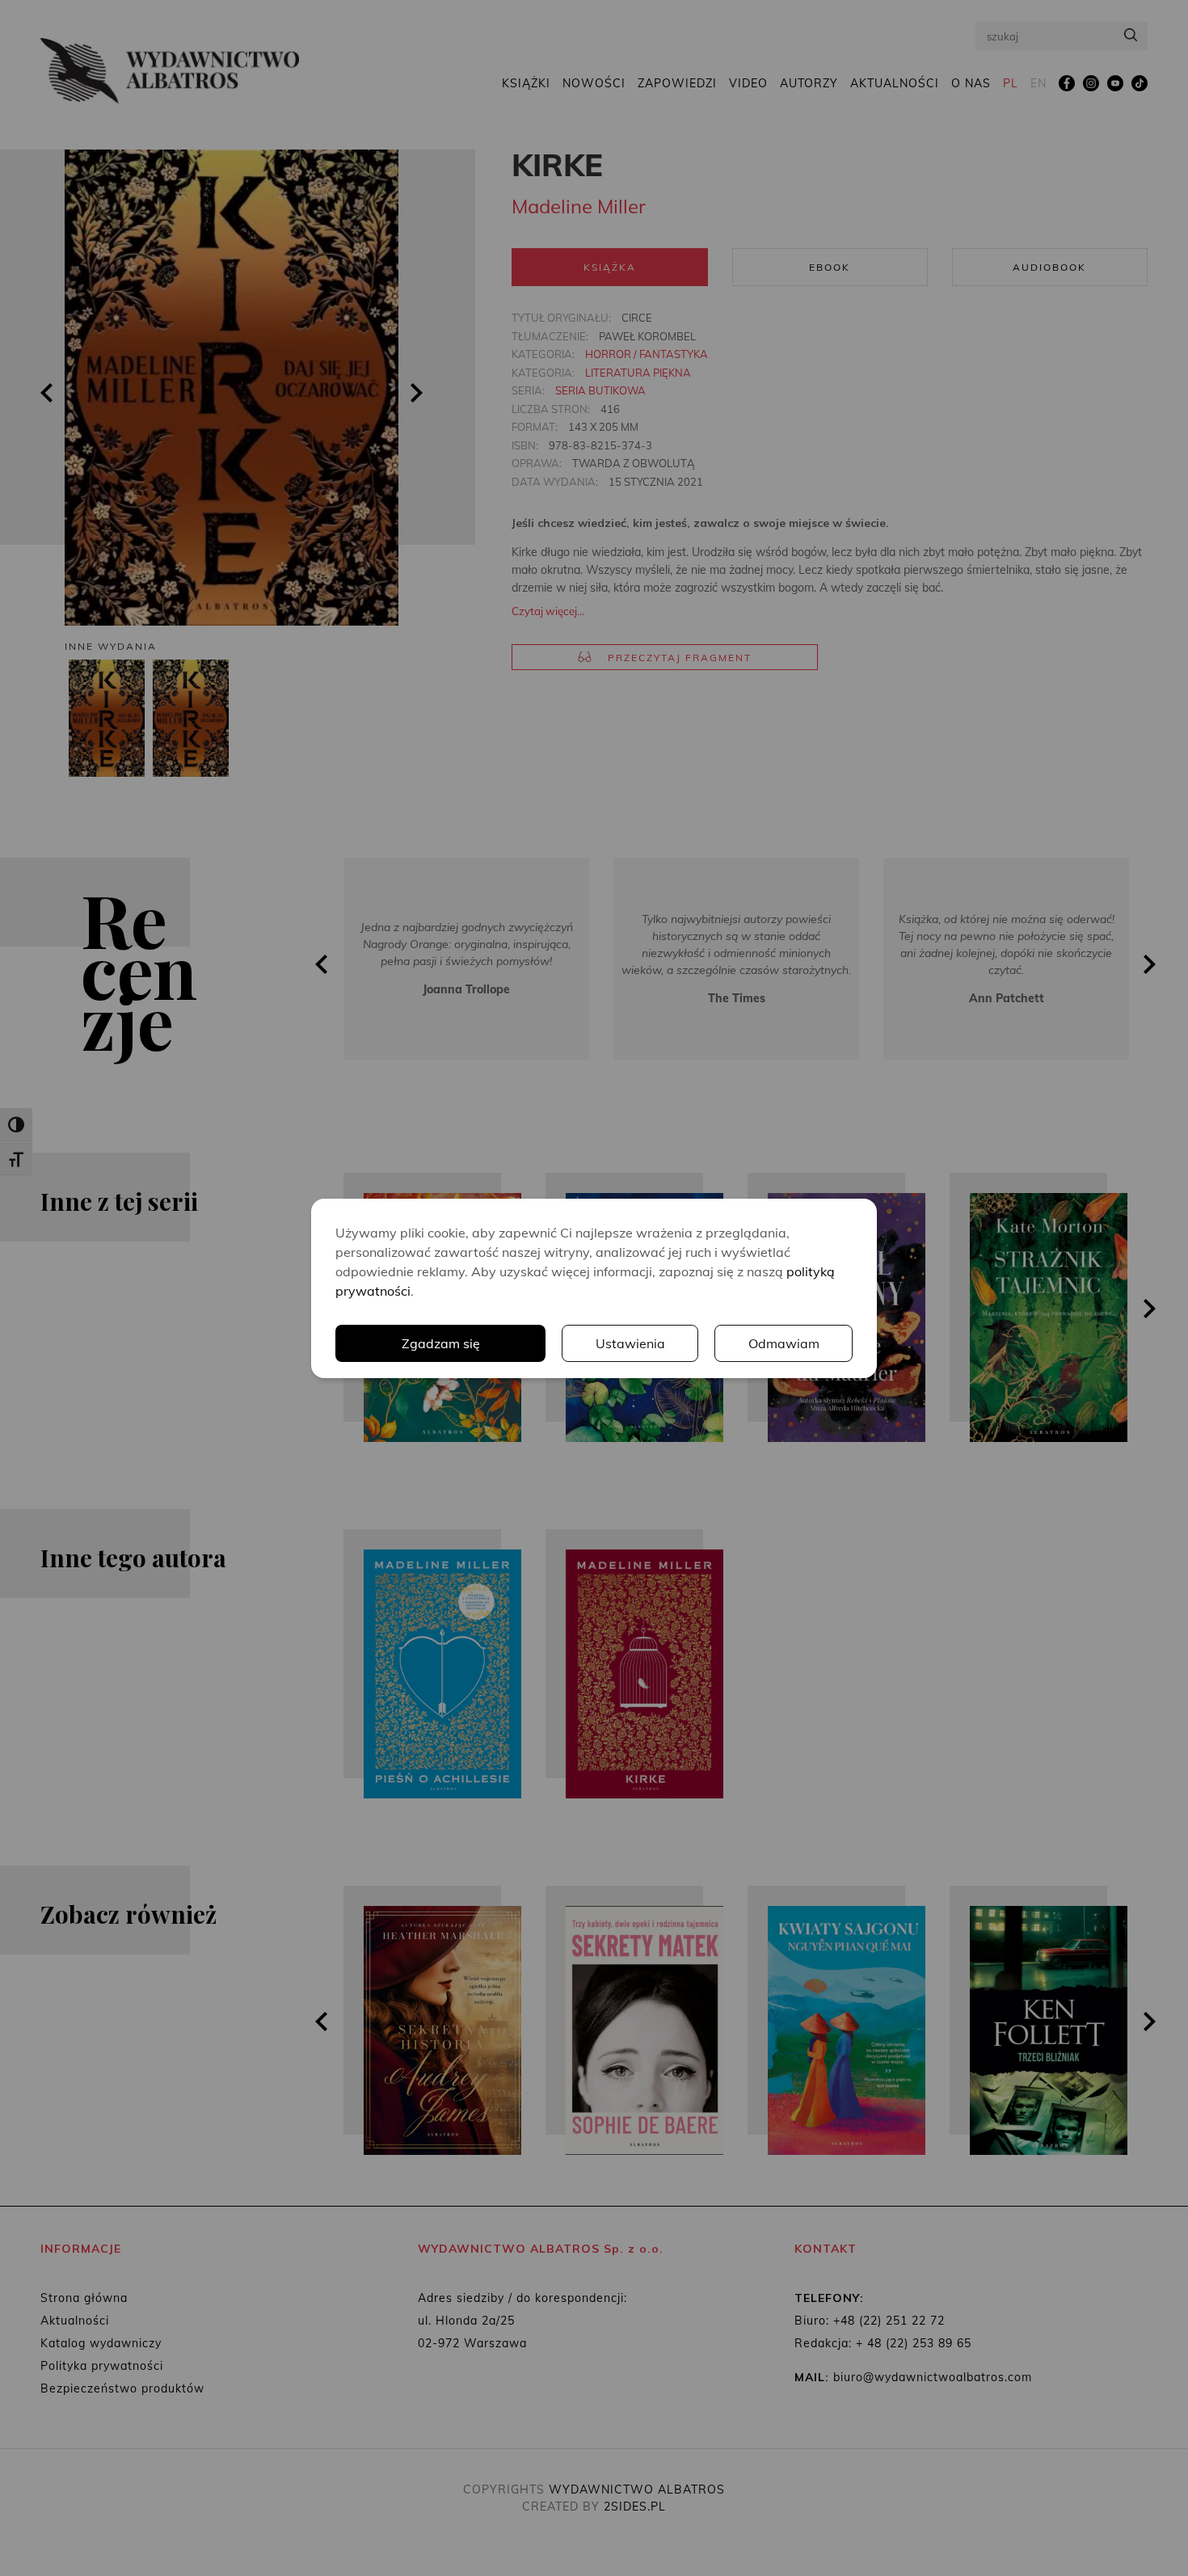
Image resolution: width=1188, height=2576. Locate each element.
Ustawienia (630, 1343)
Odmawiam (784, 1343)
